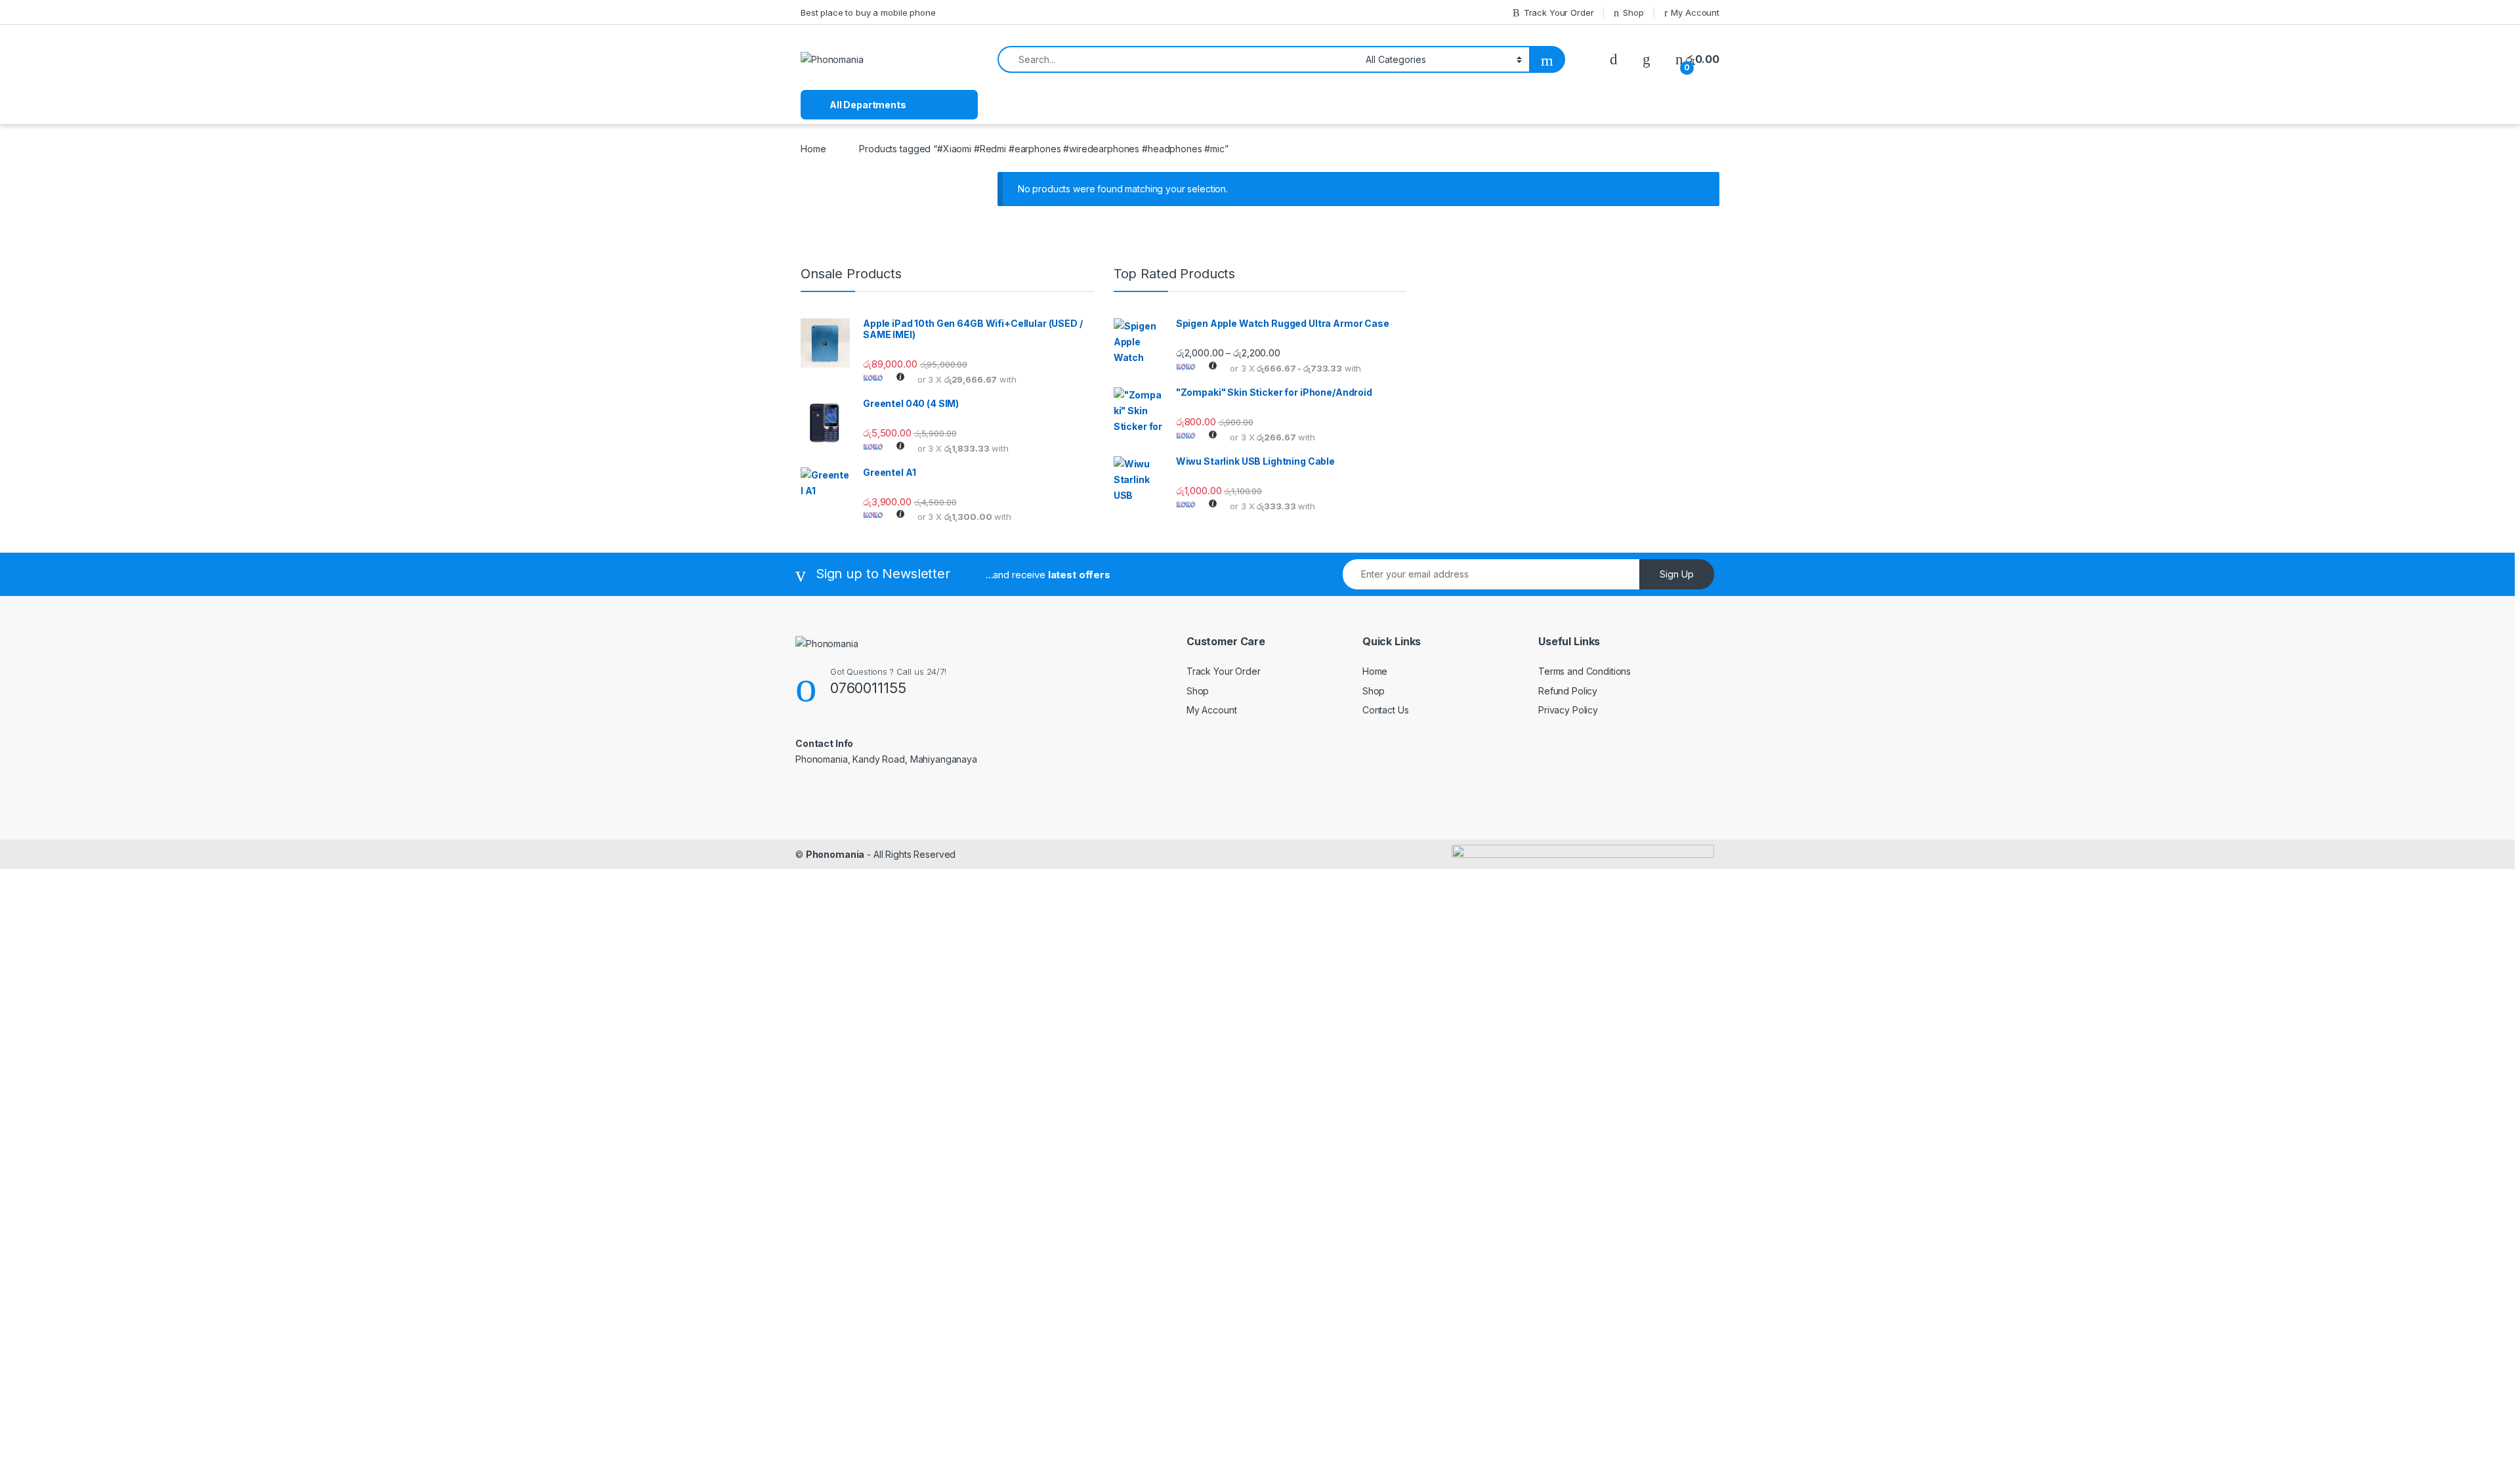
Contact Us (1386, 710)
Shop (1633, 12)
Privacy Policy (1568, 710)
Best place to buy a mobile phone (868, 12)
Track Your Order (1559, 12)
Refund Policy (1568, 691)
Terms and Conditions (1585, 671)
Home (813, 149)
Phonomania (835, 854)
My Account (1695, 12)
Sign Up (1677, 574)
